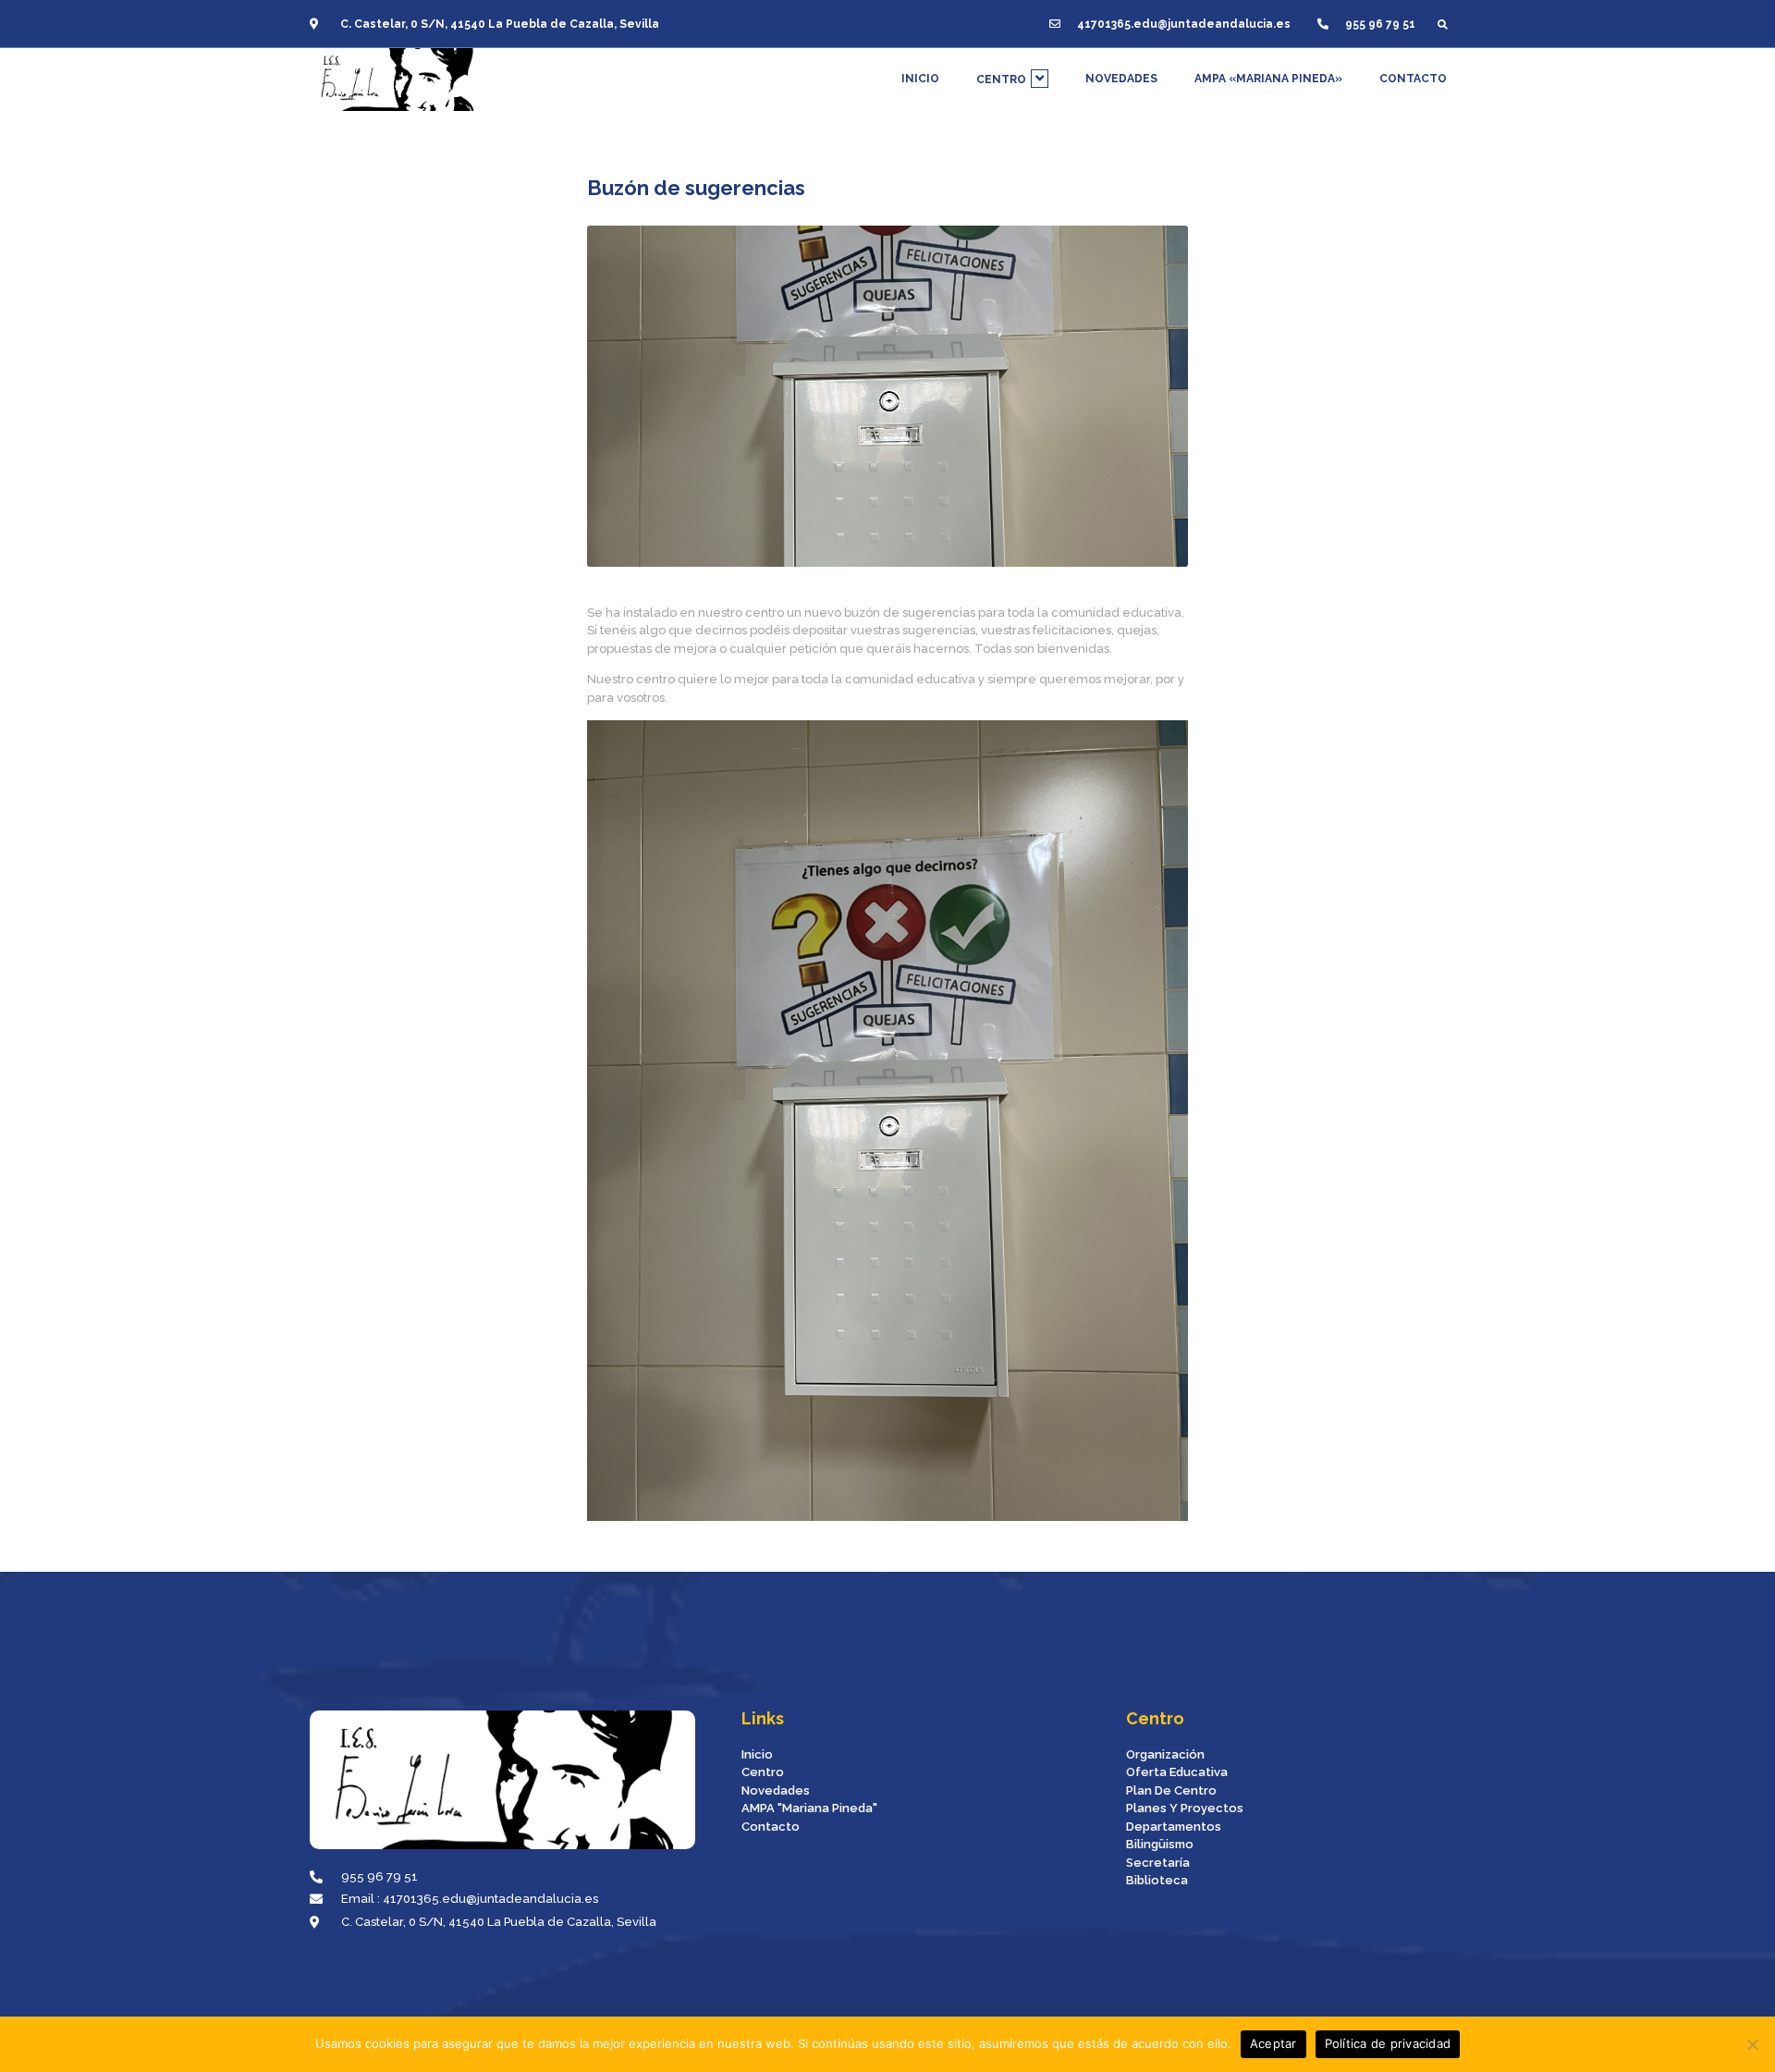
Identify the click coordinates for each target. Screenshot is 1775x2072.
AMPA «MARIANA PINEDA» (1268, 79)
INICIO (920, 79)
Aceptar (1273, 2043)
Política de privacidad (1388, 2043)
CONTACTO (1413, 79)
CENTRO (1001, 80)
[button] (1443, 24)
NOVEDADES (1121, 79)
